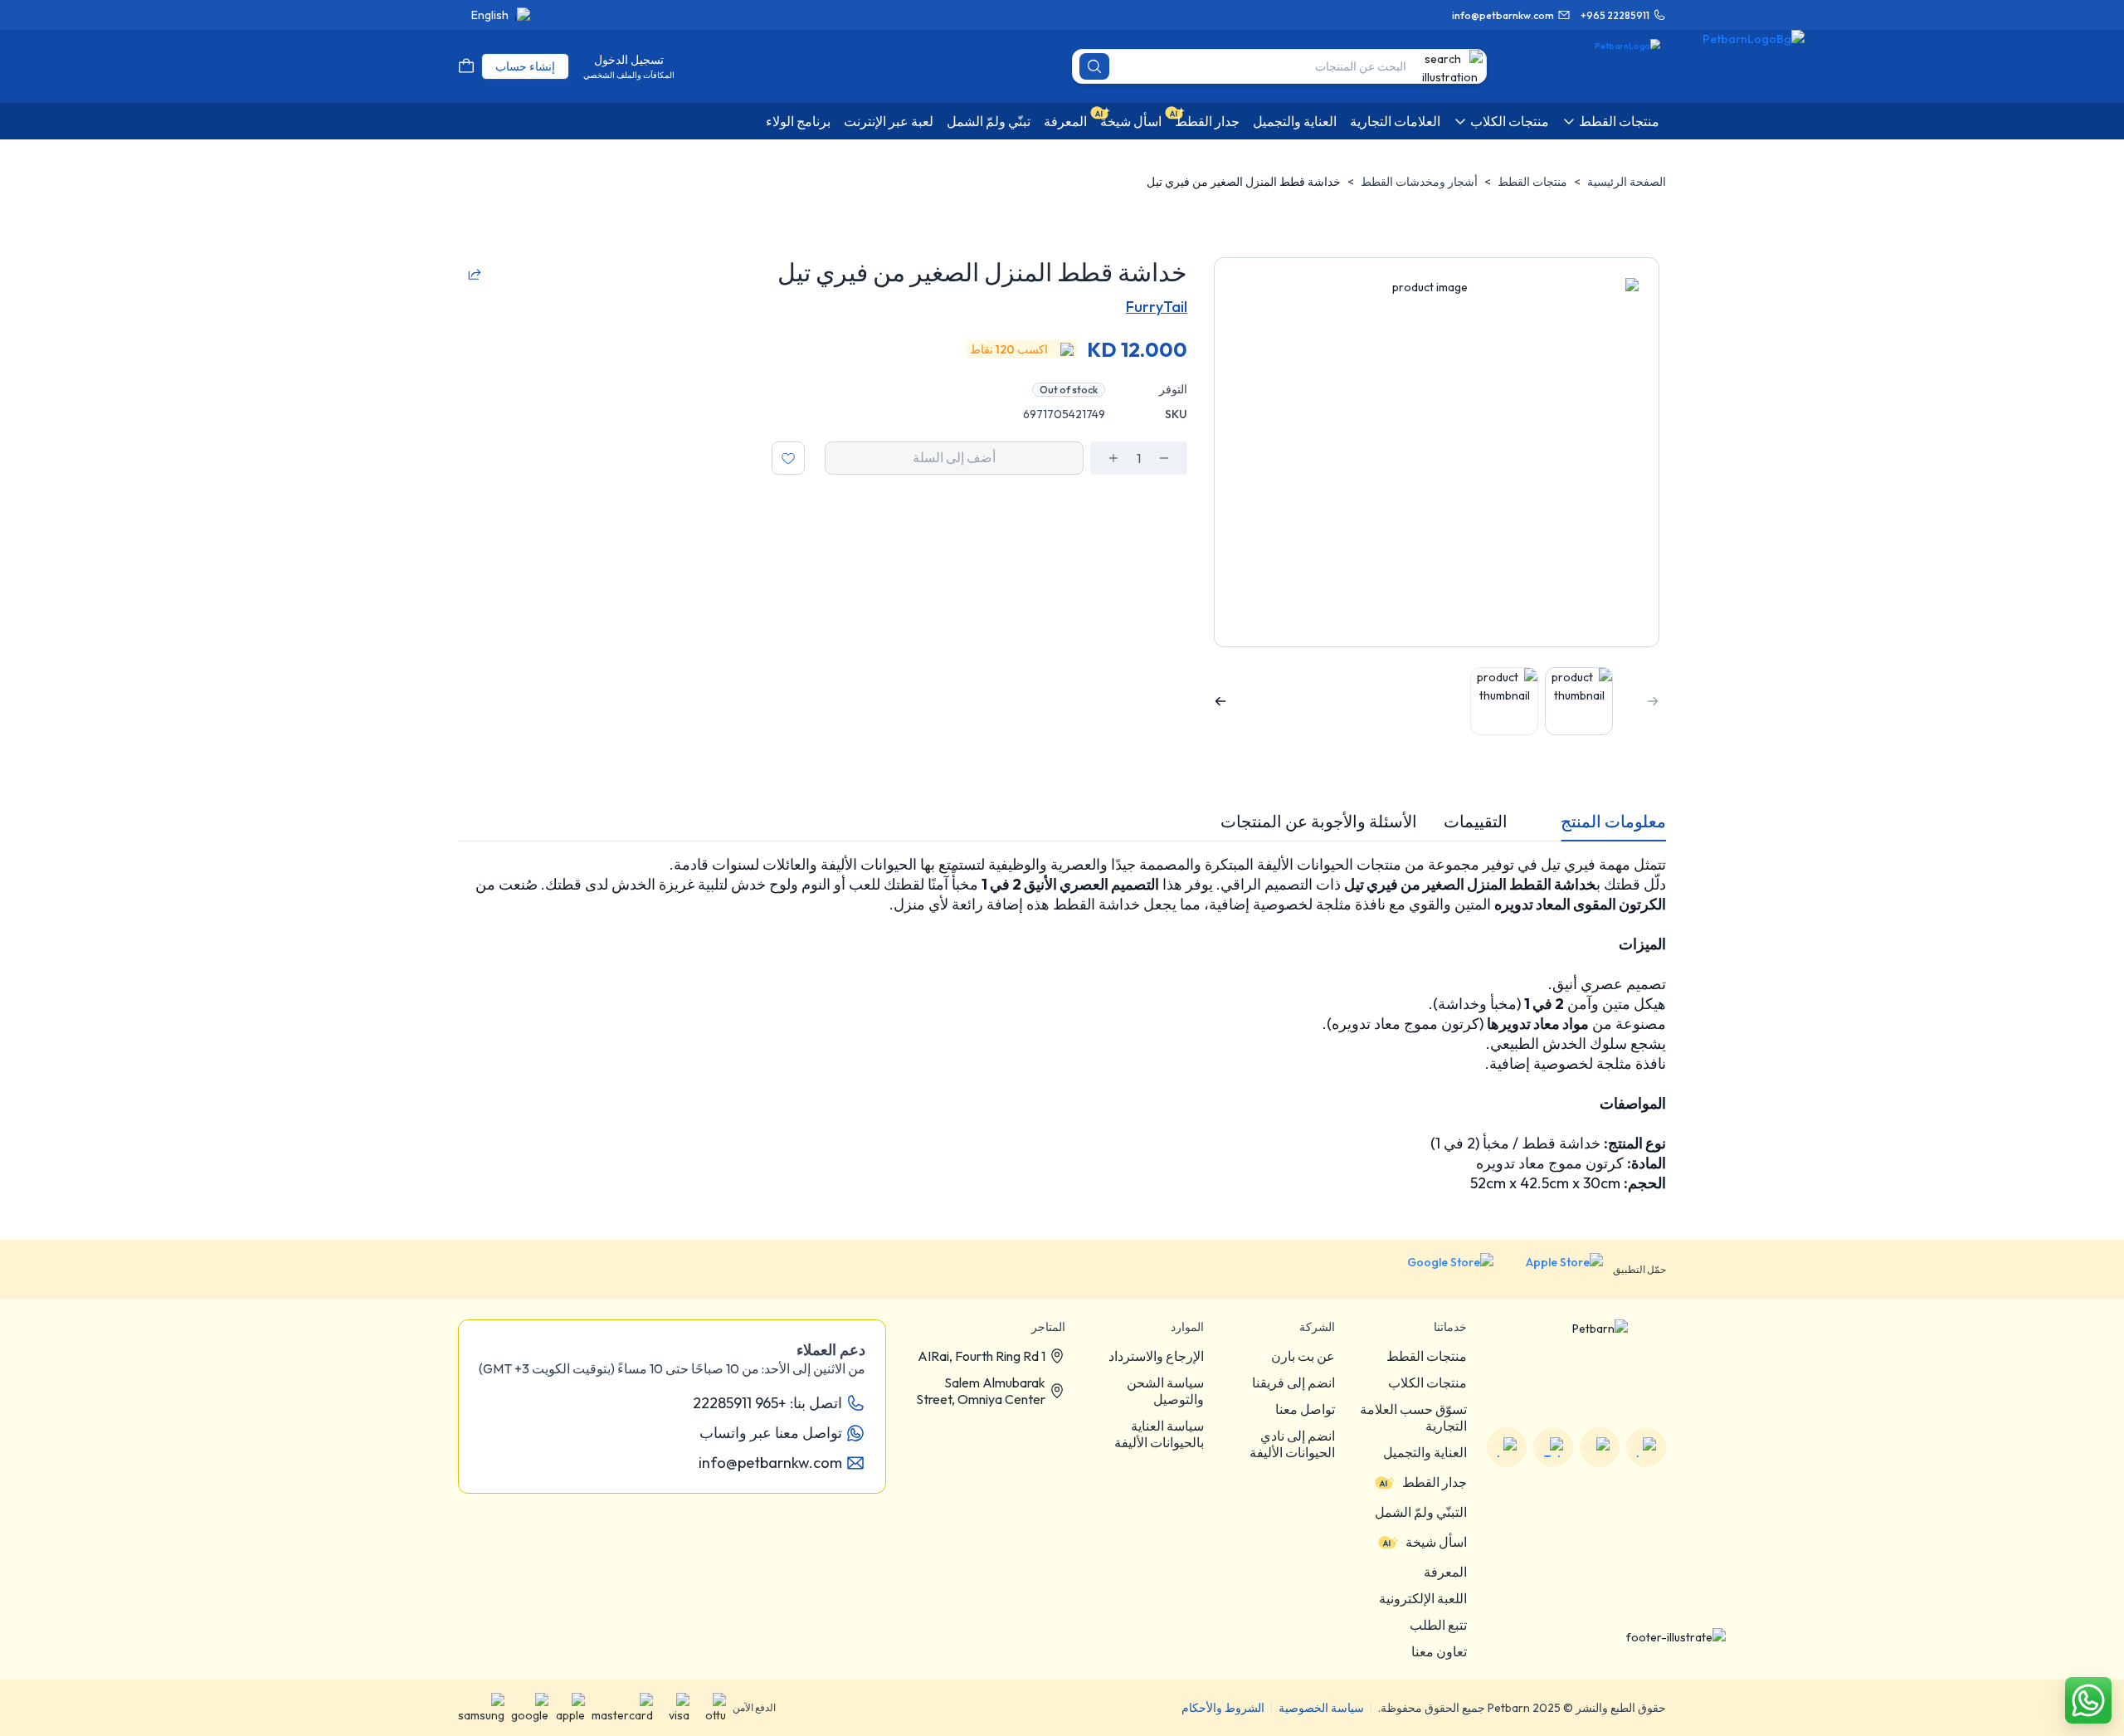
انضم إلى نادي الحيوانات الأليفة (1292, 1444)
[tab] (1613, 822)
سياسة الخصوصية (1321, 1708)
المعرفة (1445, 1572)
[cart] (466, 66)
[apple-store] (1553, 1270)
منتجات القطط (1532, 182)
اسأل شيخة (1436, 1542)
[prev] (1653, 701)
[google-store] (1437, 1270)
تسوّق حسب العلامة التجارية (1413, 1417)
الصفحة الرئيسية (1627, 182)
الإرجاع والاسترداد (1156, 1356)
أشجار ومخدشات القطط (1419, 182)
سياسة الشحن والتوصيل (1165, 1391)
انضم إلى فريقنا (1293, 1382)
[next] (1220, 701)
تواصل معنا (1305, 1409)
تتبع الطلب (1438, 1625)
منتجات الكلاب (1427, 1382)
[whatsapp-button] (2088, 1700)
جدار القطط (1435, 1482)
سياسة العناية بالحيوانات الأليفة (1159, 1434)
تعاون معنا (1439, 1651)
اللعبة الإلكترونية (1423, 1598)
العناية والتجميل (1425, 1452)
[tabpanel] (1062, 1024)
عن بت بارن (1303, 1356)
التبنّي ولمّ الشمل (1421, 1512)
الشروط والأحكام (1223, 1708)
